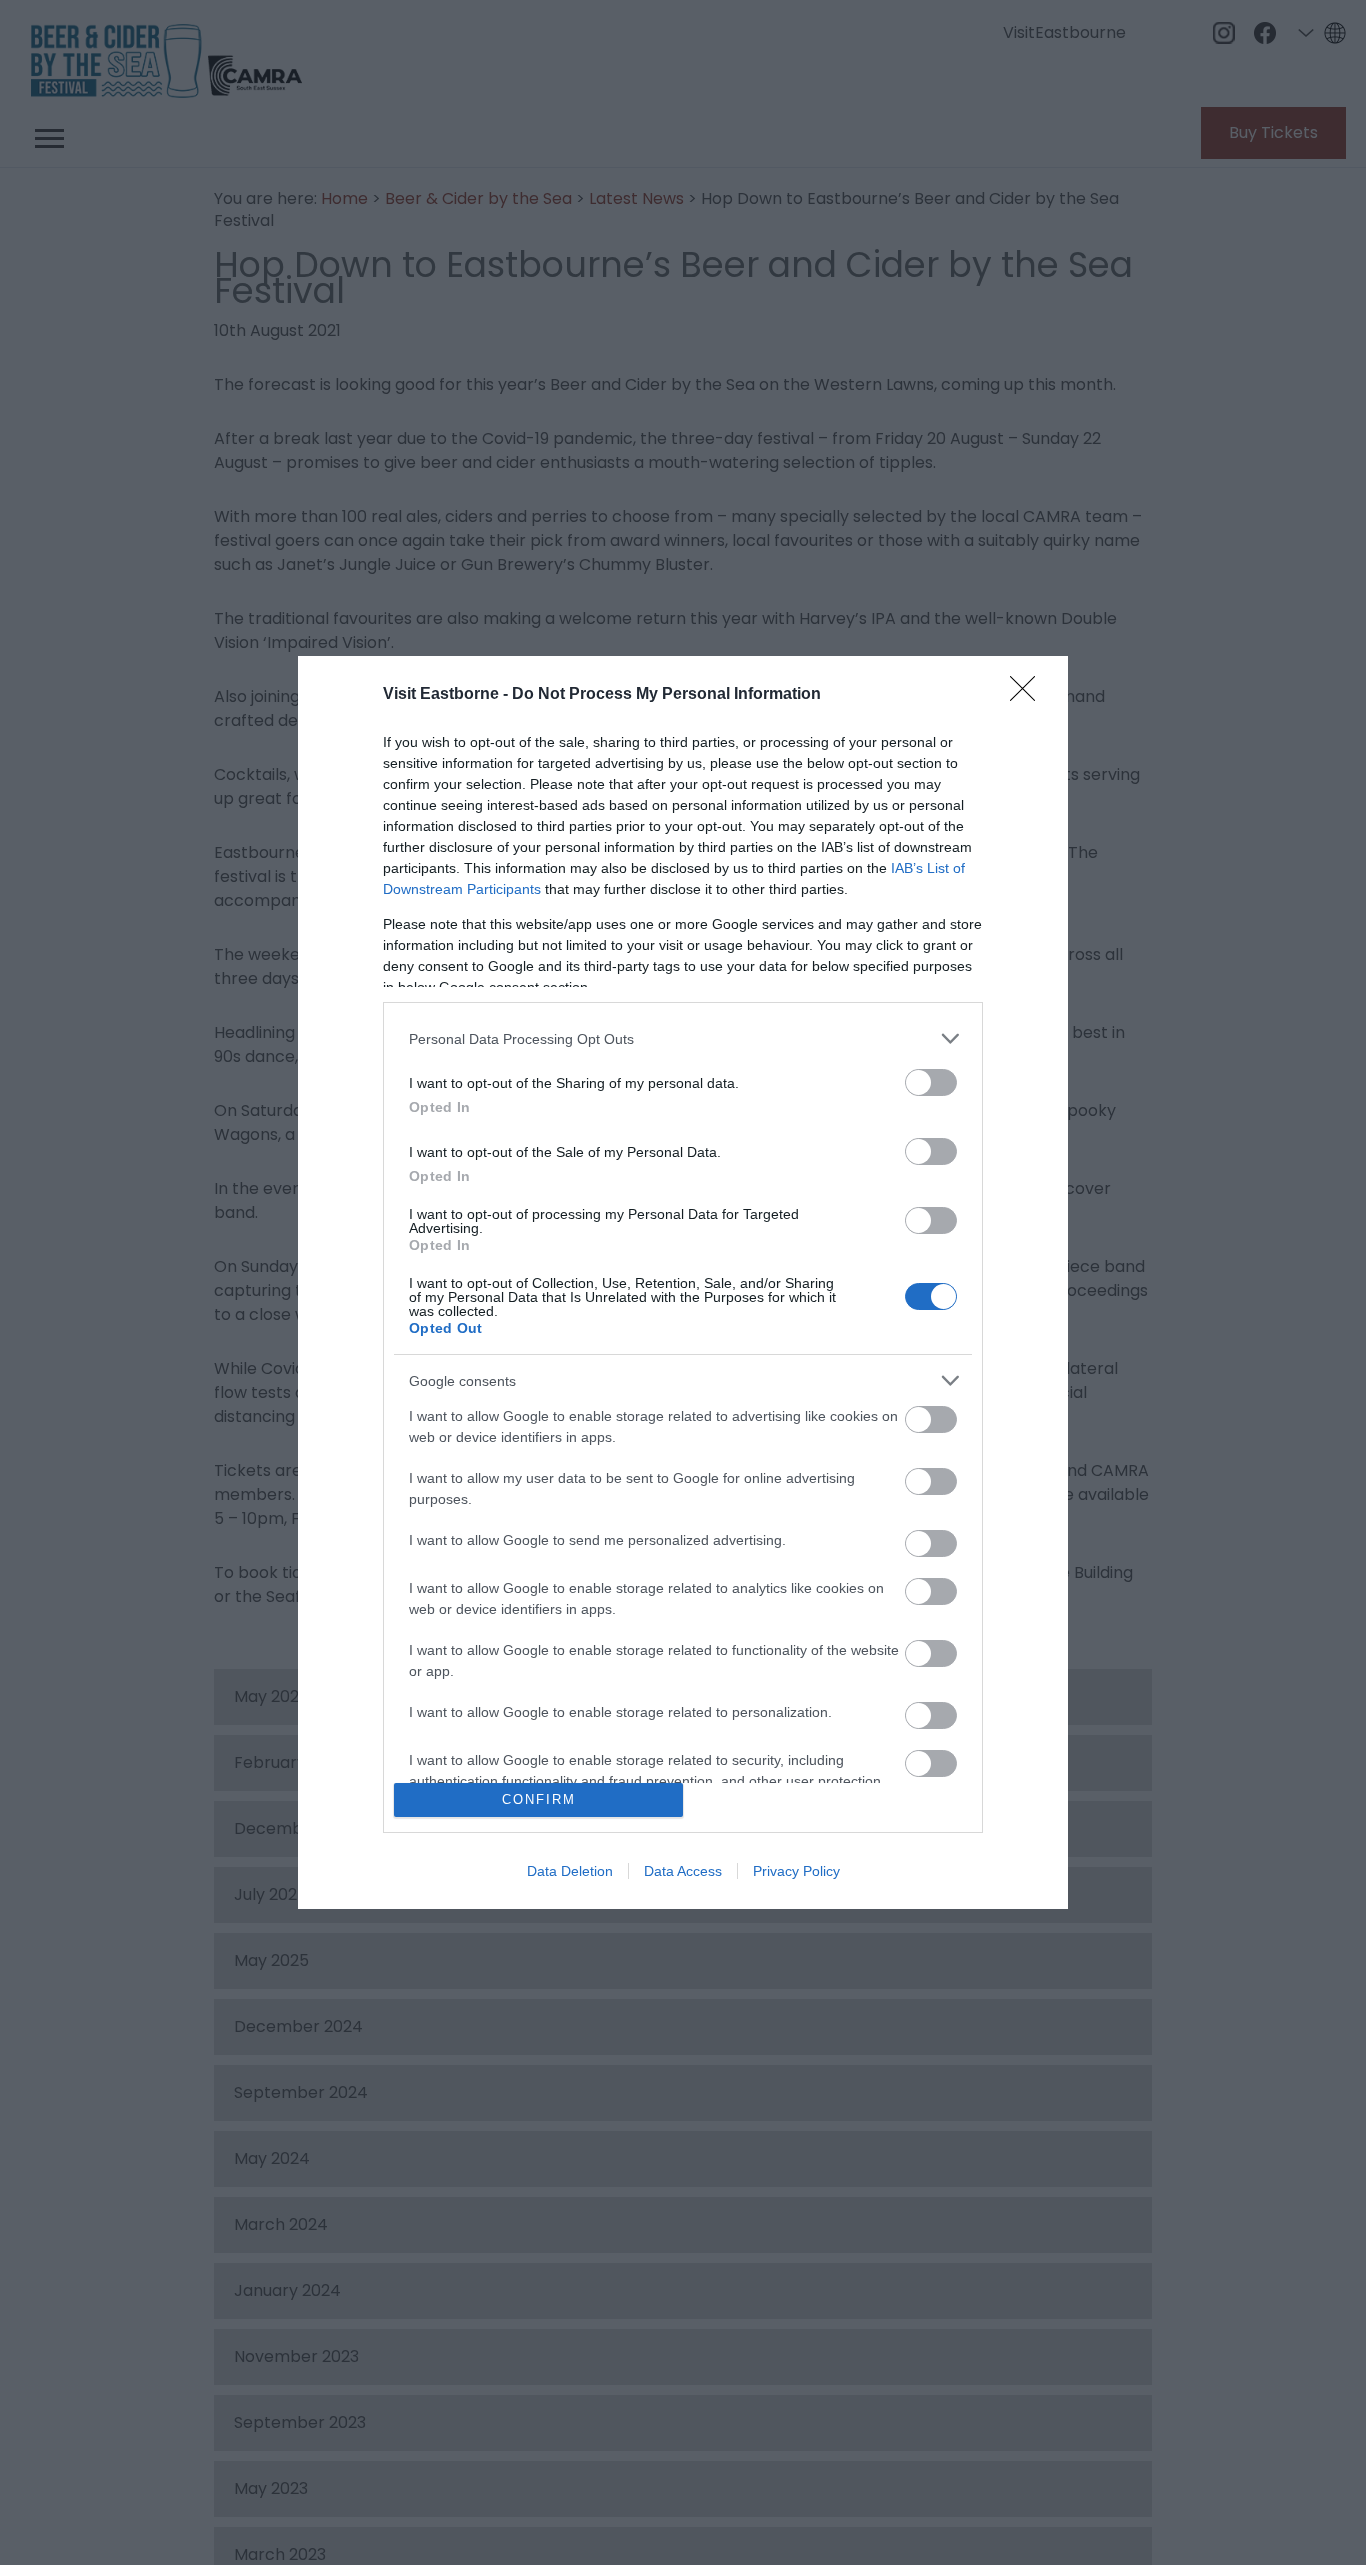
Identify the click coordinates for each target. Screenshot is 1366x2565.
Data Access (683, 1871)
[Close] (1029, 695)
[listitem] (683, 1038)
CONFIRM (539, 1799)
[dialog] (683, 1282)
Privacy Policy (796, 1871)
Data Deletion (570, 1871)
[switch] (931, 1082)
